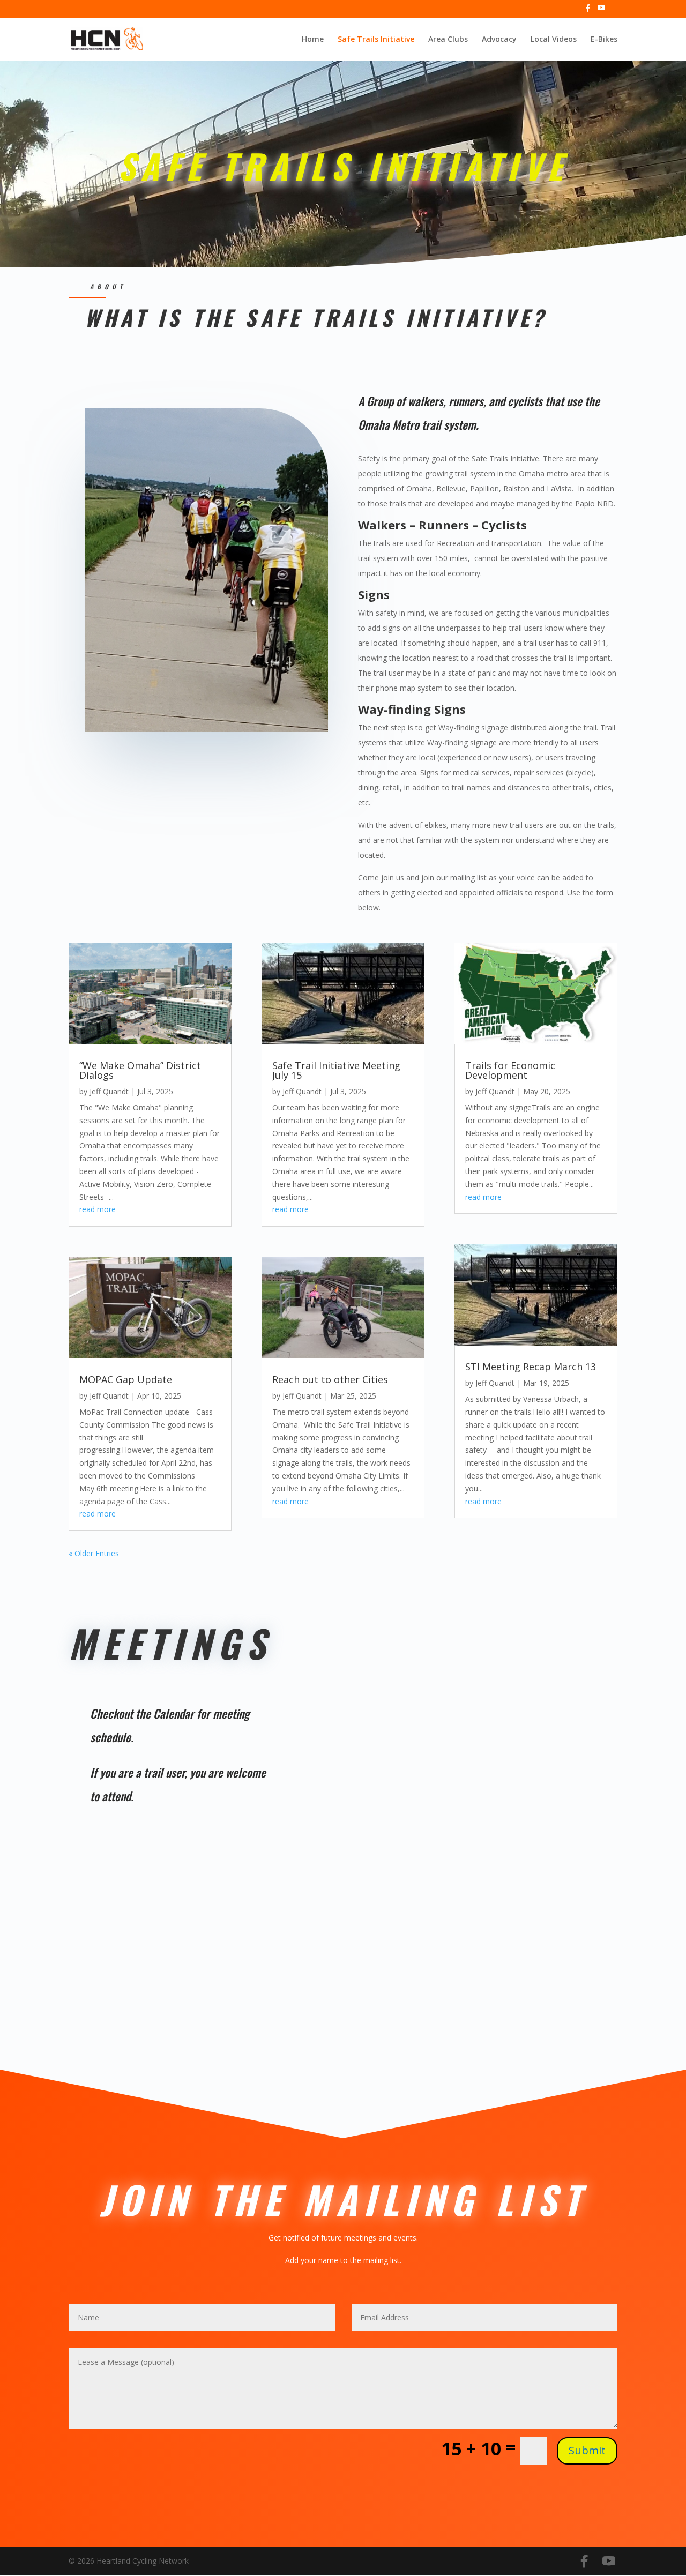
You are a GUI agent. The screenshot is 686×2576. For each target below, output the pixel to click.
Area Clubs (448, 40)
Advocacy (499, 40)
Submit (587, 2450)
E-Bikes (604, 40)
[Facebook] (588, 11)
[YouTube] (601, 11)
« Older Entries (94, 1553)
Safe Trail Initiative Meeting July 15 (336, 1070)
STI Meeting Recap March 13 (531, 1367)
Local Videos (554, 40)
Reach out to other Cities (330, 1379)
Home (313, 40)
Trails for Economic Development (510, 1070)
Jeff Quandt (109, 1091)
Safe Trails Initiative (376, 40)
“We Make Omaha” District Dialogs (140, 1070)
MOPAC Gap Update (126, 1379)
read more (98, 1209)
